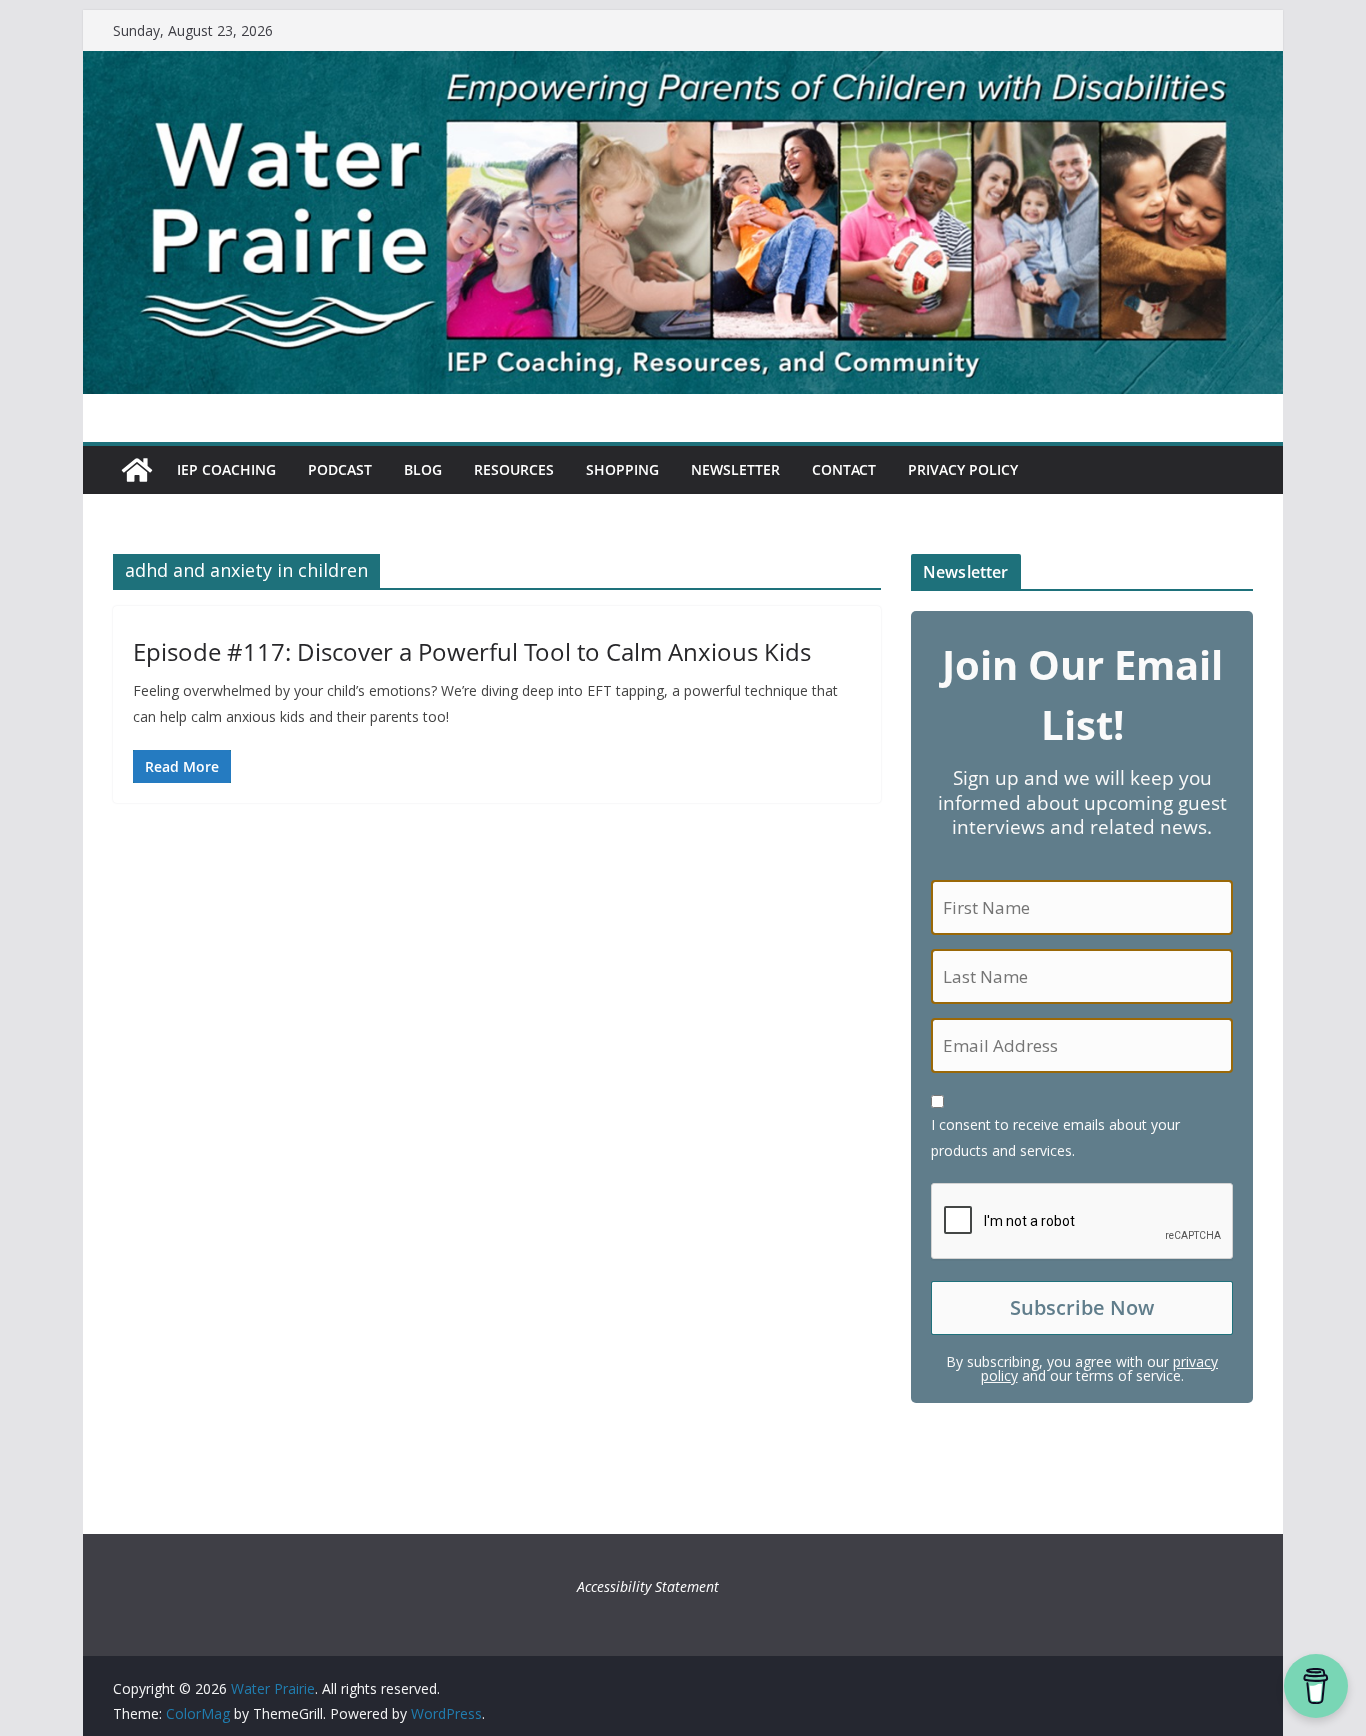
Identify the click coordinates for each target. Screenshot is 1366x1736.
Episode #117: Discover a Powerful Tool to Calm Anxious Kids (472, 651)
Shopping (622, 469)
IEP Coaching (226, 469)
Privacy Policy (963, 469)
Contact (844, 469)
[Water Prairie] (683, 65)
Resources (514, 469)
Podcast (340, 469)
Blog (423, 469)
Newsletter (735, 469)
